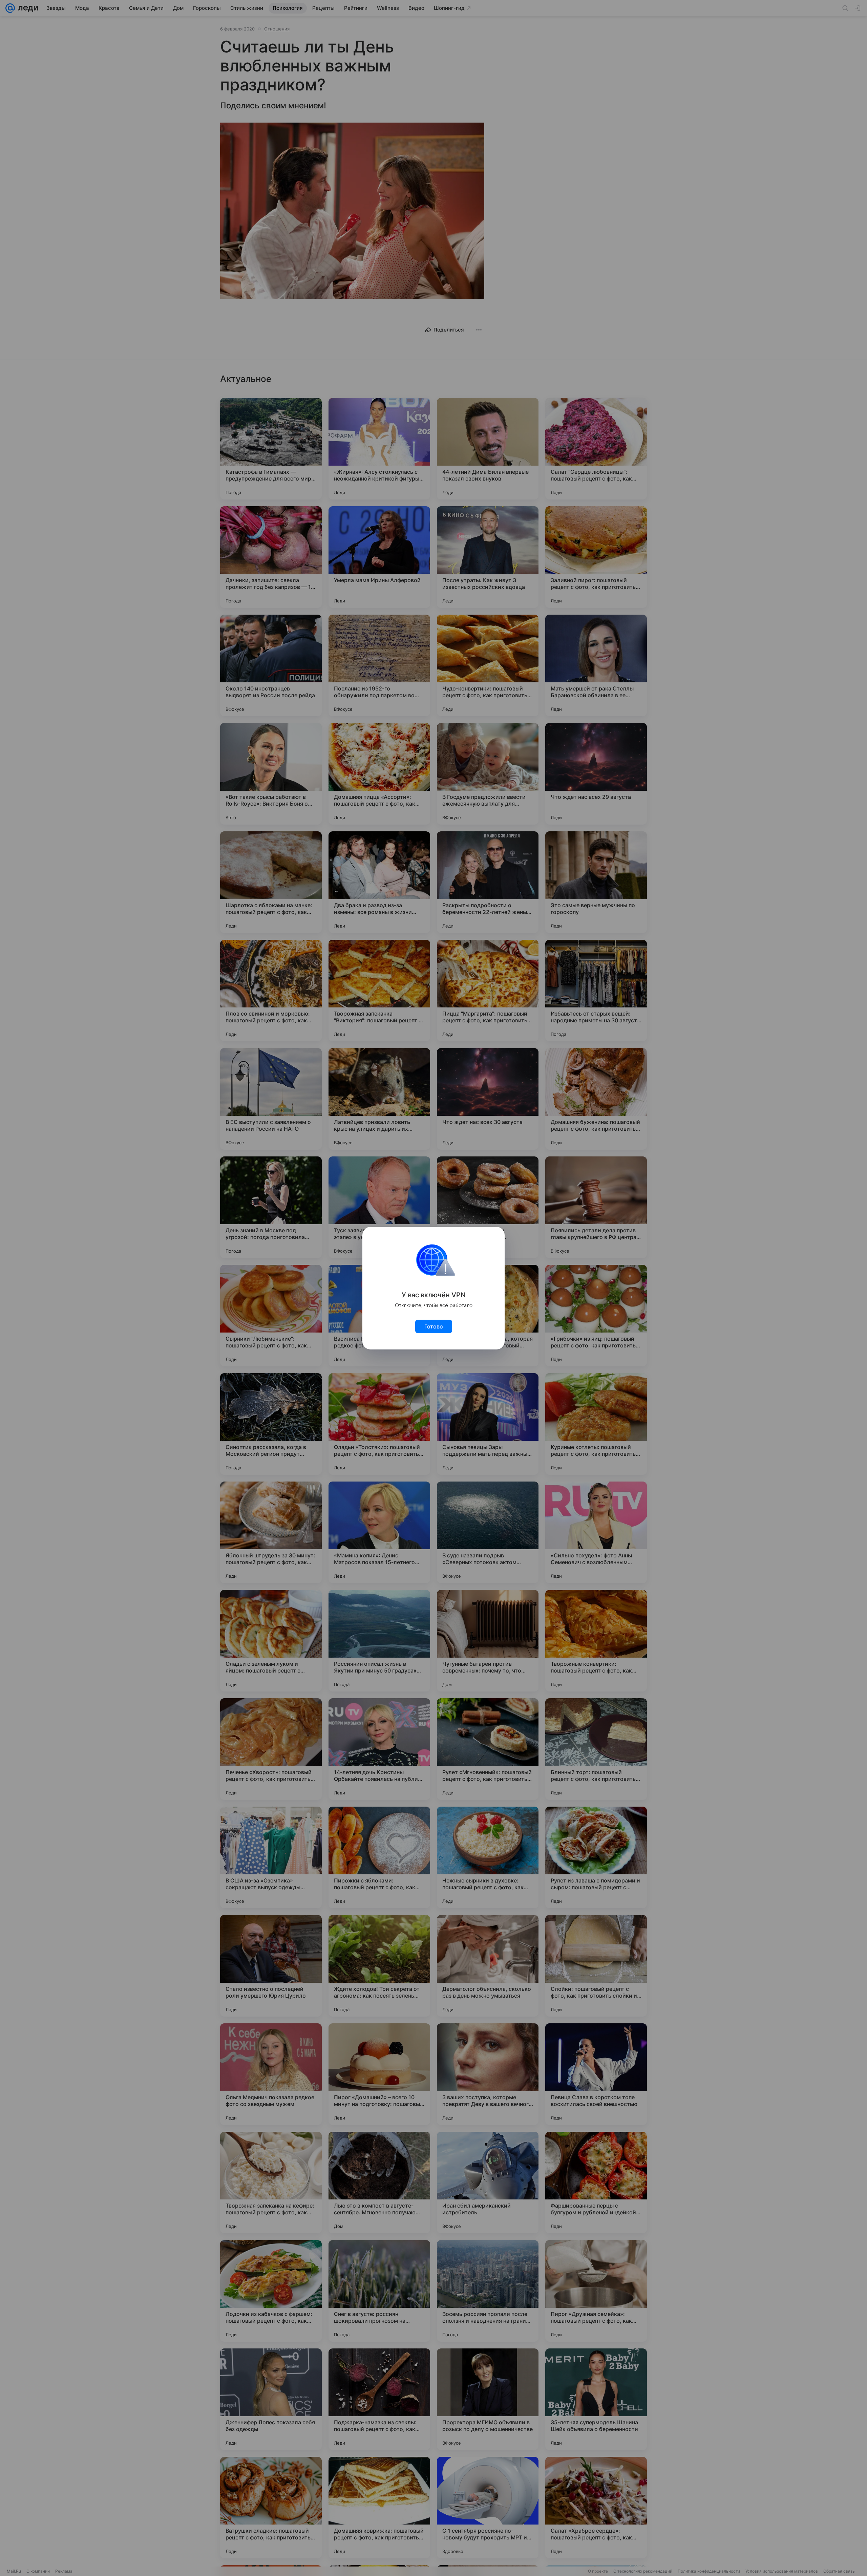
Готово (434, 1326)
